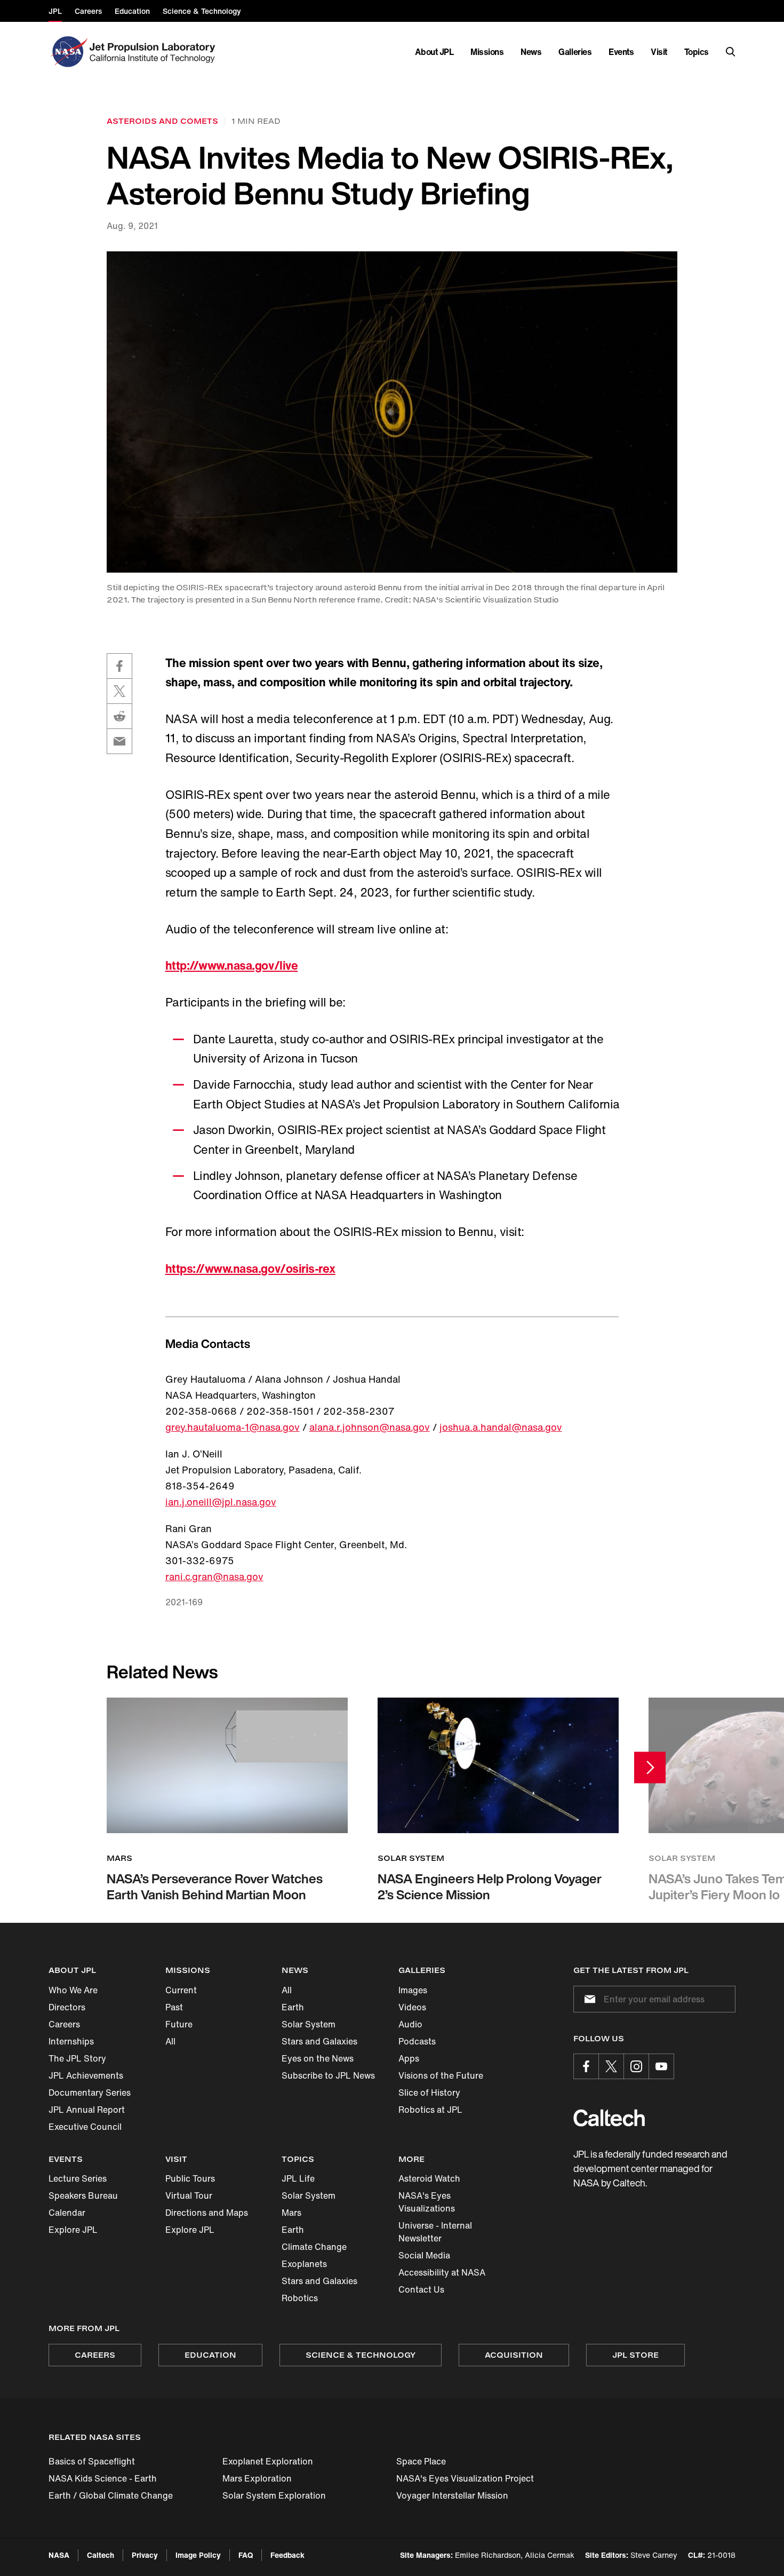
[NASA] (68, 52)
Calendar (67, 2213)
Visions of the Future (441, 2075)
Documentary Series (90, 2092)
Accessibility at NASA (442, 2272)
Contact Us (421, 2289)
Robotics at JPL (430, 2110)
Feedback (287, 2555)
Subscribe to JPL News (328, 2075)
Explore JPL (73, 2230)
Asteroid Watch (429, 2178)
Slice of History (429, 2092)
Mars (291, 2213)
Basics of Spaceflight (92, 2461)
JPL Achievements (86, 2075)
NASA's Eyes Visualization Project (465, 2478)
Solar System (309, 2024)
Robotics (300, 2298)
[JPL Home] (154, 52)
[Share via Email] (119, 741)
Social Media (424, 2255)
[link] (392, 412)
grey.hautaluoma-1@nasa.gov (233, 1427)
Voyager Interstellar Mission (452, 2495)
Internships (71, 2041)
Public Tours (190, 2178)
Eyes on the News (318, 2058)
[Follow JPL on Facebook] (586, 2066)
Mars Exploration (257, 2478)
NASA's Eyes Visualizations (427, 2202)
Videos (412, 2007)
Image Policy (198, 2555)
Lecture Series (78, 2178)
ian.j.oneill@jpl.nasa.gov (221, 1502)
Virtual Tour (189, 2195)
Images (413, 1990)
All (170, 2041)
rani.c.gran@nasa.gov (214, 1576)
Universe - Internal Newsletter (435, 2232)
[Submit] (588, 1999)
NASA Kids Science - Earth (103, 2478)
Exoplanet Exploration (268, 2461)
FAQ (246, 2555)
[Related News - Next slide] (650, 1767)
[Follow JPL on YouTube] (661, 2066)
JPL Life (298, 2178)
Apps (409, 2058)
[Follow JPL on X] (611, 2066)
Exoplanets (304, 2264)
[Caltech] (609, 2118)
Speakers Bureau (83, 2195)
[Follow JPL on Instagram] (636, 2066)
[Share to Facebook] (119, 666)
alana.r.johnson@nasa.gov (370, 1427)
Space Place (421, 2461)
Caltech (101, 2555)
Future (179, 2024)
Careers (64, 2024)
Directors (67, 2007)
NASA (59, 2555)
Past (174, 2007)
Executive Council (85, 2127)
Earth (293, 2007)
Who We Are (73, 1990)
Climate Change (314, 2247)
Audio (410, 2024)
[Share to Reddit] (119, 716)
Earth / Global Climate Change (111, 2495)
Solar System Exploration (274, 2495)
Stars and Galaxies (319, 2041)
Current (181, 1990)
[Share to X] (119, 691)
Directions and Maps (207, 2213)
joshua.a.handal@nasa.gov (501, 1427)
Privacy (145, 2555)
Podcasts (417, 2041)
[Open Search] (731, 52)
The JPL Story (77, 2058)
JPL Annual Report (87, 2110)
